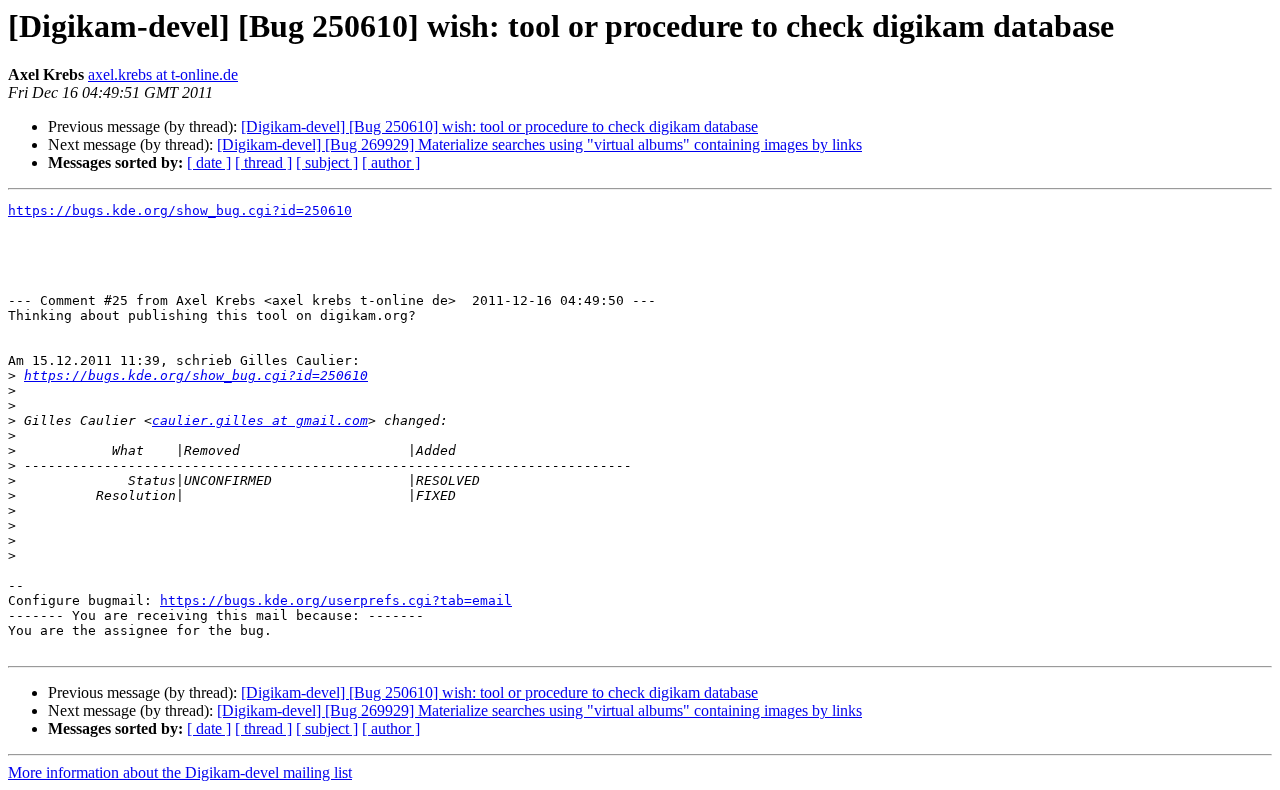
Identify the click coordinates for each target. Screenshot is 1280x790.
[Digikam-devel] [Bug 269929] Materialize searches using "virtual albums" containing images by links (539, 144)
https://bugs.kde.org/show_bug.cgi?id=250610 (180, 210)
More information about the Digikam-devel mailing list (180, 772)
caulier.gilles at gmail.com (260, 420)
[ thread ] (263, 162)
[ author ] (391, 162)
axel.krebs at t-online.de (163, 74)
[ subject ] (327, 162)
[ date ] (209, 162)
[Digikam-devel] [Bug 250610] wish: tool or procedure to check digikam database (499, 126)
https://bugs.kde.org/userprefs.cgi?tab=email (336, 600)
